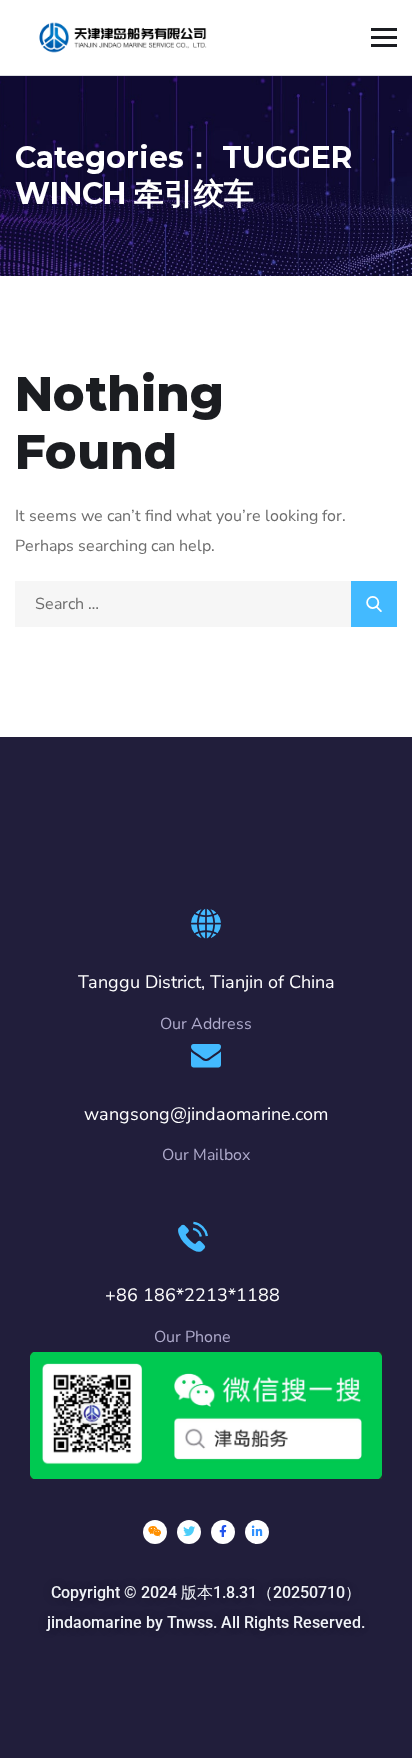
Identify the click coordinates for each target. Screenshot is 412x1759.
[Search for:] (206, 604)
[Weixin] (155, 1532)
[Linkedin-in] (257, 1532)
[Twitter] (189, 1532)
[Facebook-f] (223, 1532)
